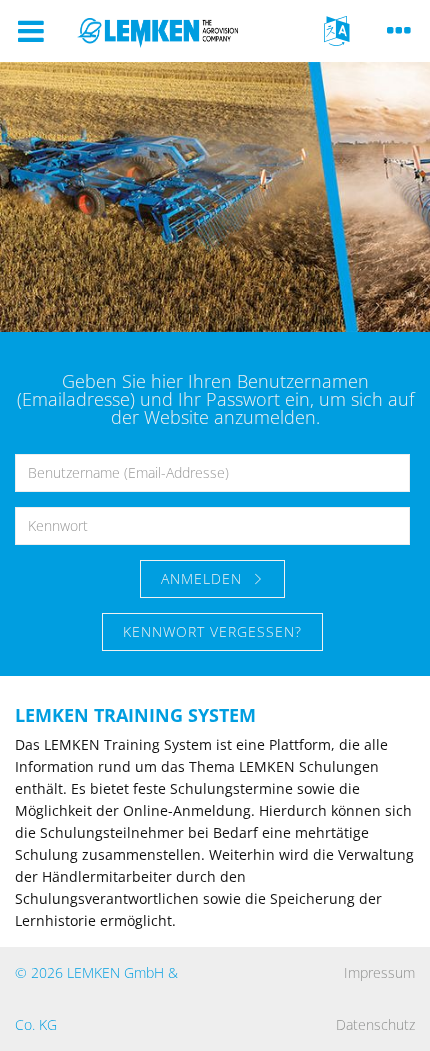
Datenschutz (375, 1024)
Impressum (379, 972)
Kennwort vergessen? (212, 631)
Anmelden (204, 578)
